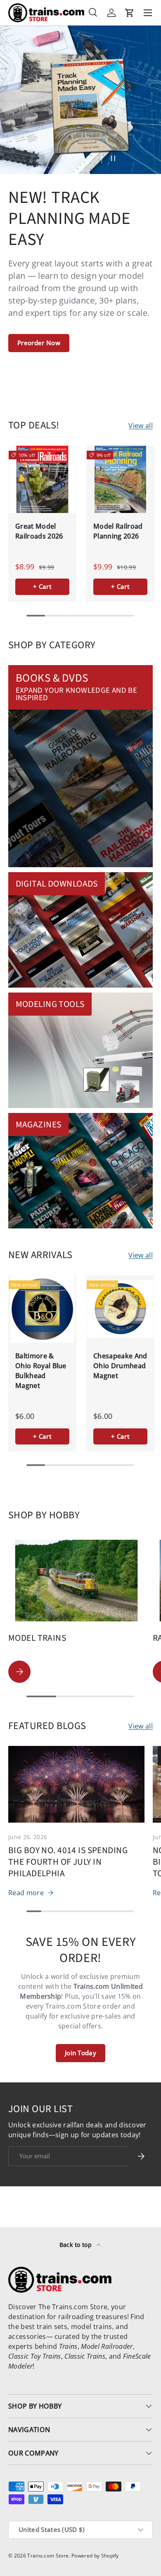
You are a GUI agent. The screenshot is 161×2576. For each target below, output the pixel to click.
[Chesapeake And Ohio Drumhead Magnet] (120, 1309)
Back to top (77, 2245)
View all (141, 426)
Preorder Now (39, 343)
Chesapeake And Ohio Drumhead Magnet (120, 1366)
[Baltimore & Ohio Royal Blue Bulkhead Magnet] (42, 1309)
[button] (130, 13)
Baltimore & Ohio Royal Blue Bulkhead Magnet (41, 1371)
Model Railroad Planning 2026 (118, 531)
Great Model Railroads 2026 (39, 531)
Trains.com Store (48, 2556)
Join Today (80, 2053)
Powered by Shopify (95, 2556)
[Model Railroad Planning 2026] (120, 479)
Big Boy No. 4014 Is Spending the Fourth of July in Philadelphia (68, 1862)
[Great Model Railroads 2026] (42, 479)
